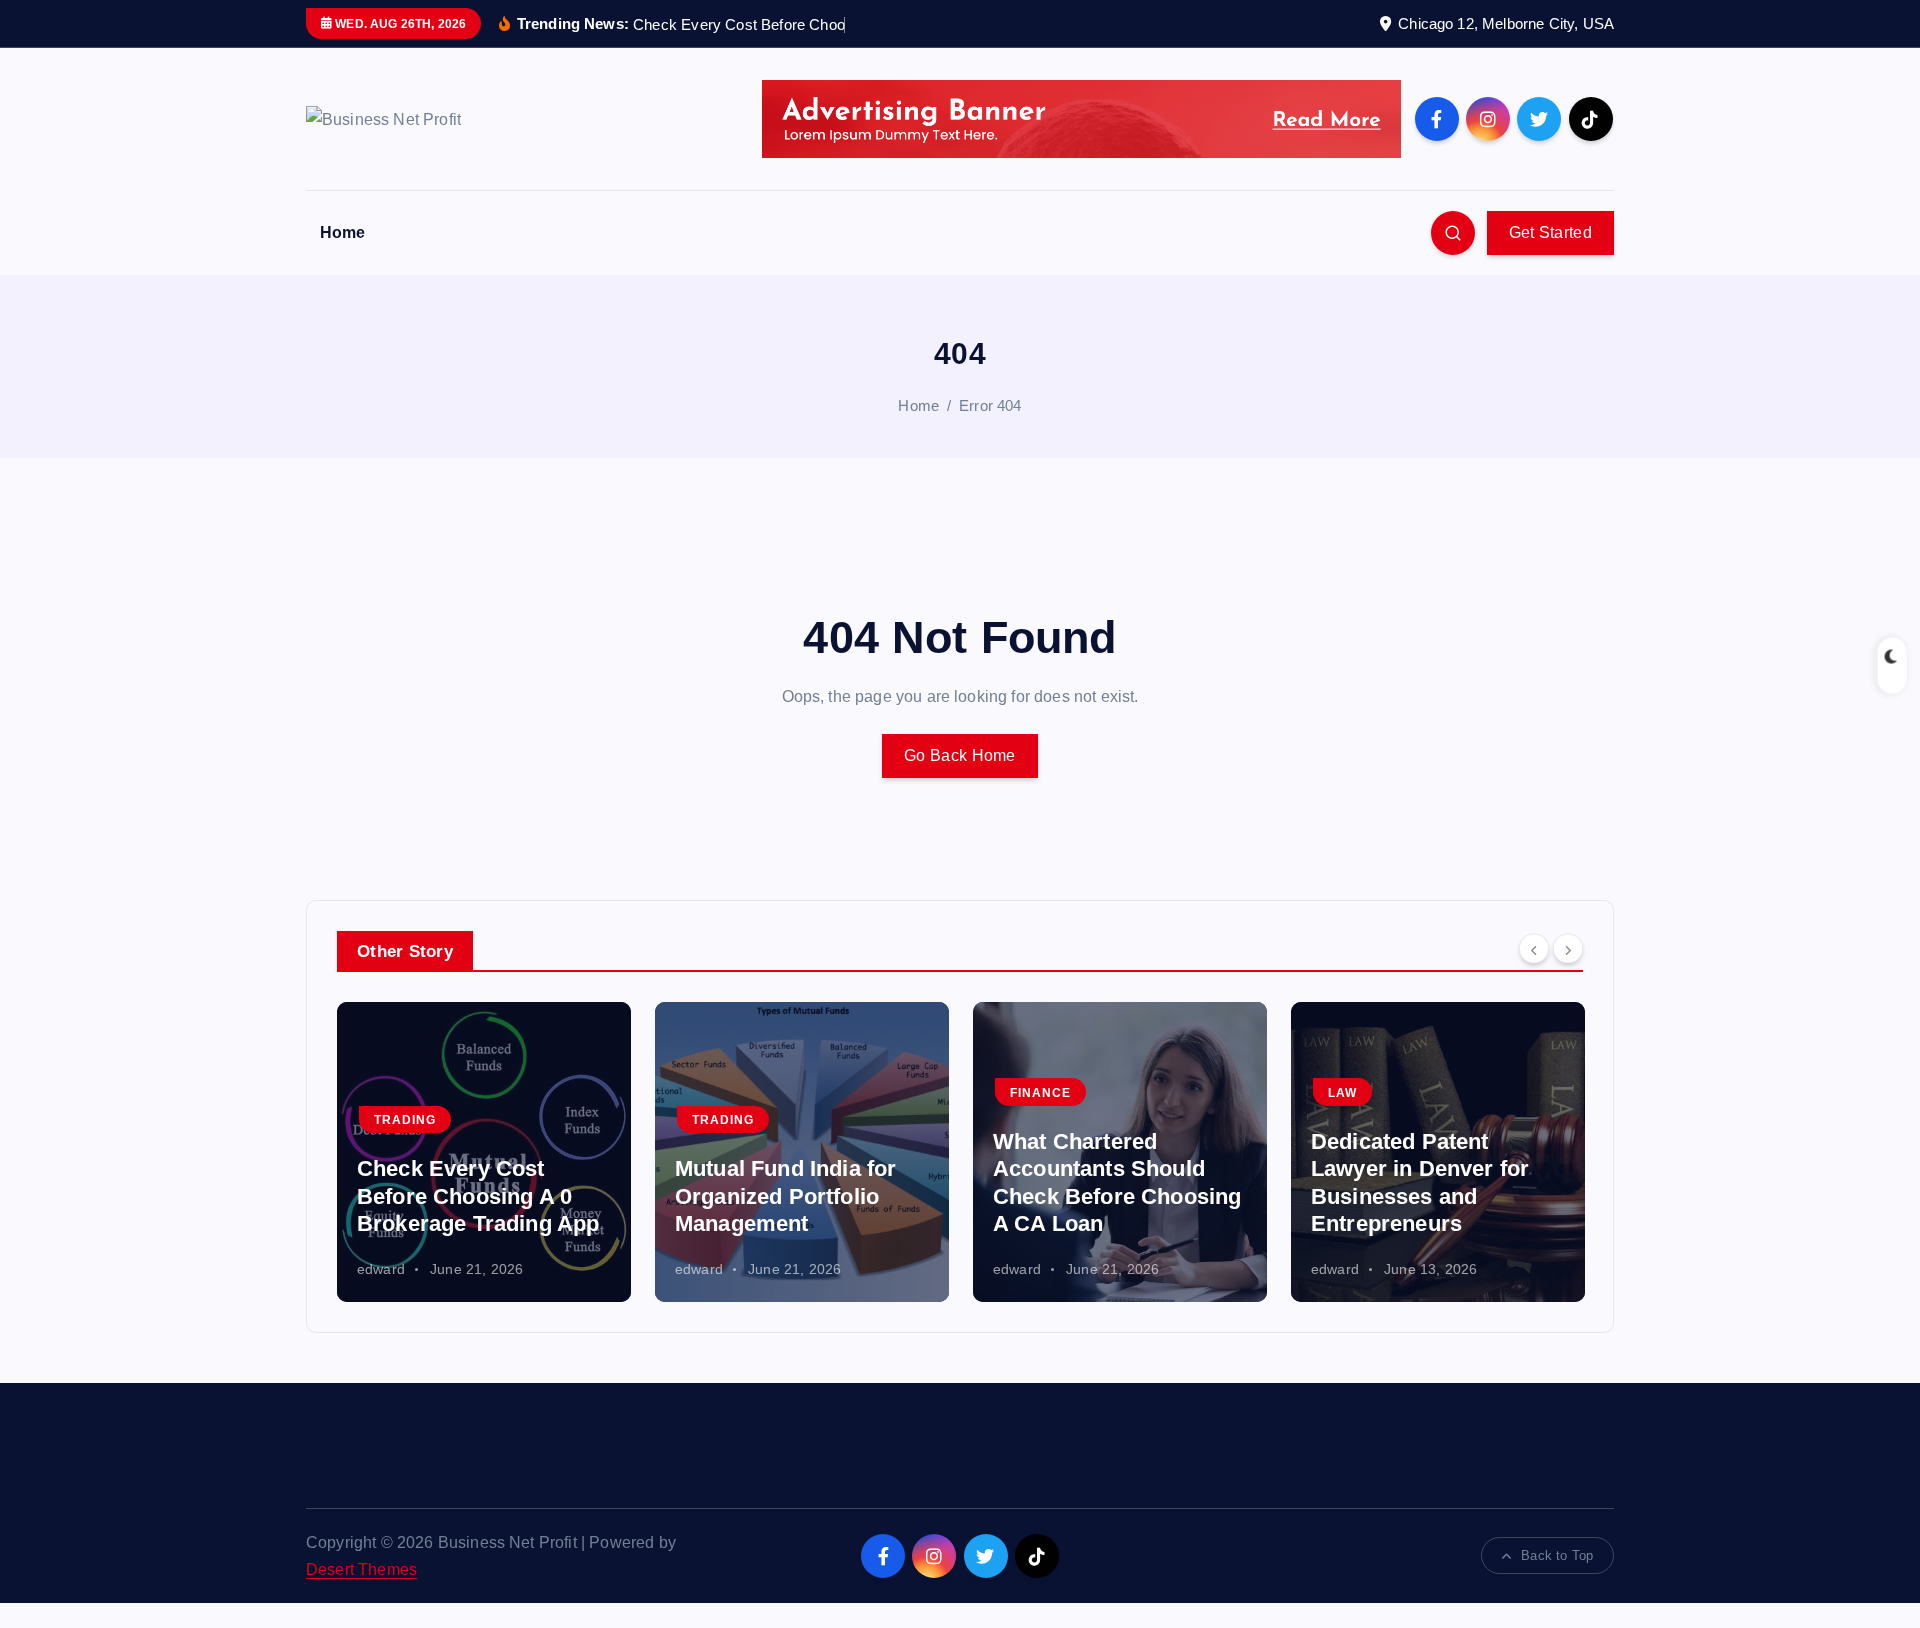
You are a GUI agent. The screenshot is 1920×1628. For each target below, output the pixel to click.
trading (405, 1120)
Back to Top (1557, 1555)
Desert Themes (361, 1569)
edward (381, 1269)
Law (1024, 1093)
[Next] (1568, 949)
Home (343, 232)
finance (722, 1093)
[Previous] (1534, 949)
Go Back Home (960, 755)
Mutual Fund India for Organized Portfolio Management (467, 1196)
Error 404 (990, 405)
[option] (484, 1152)
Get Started (1550, 232)
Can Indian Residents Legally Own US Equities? (1422, 1196)
